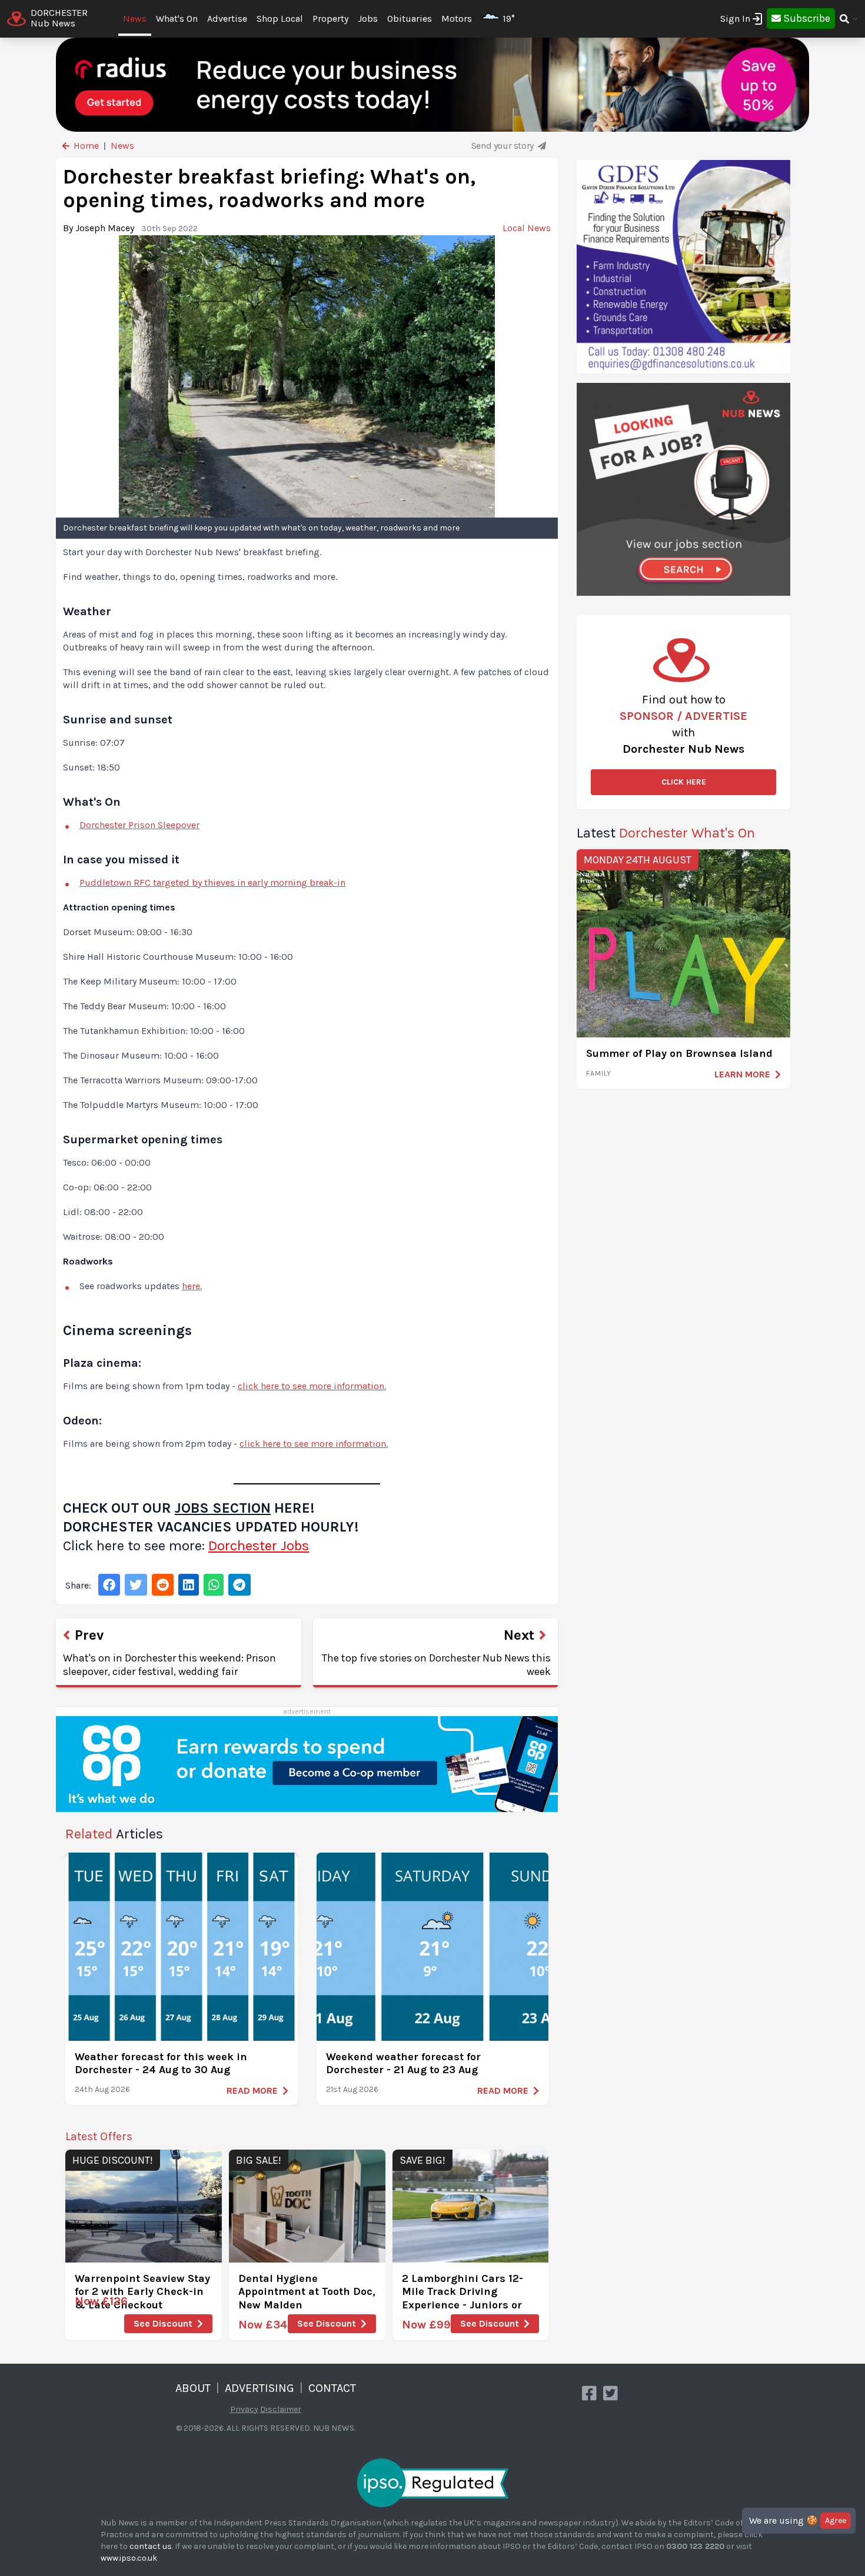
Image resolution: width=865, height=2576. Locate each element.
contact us (151, 2546)
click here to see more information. (312, 1386)
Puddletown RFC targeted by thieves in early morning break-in (212, 882)
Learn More (742, 1074)
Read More (252, 2091)
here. (192, 1286)
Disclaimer (281, 2409)
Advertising (259, 2388)
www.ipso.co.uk (129, 2558)
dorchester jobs (259, 1546)
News (135, 19)
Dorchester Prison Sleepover (139, 825)
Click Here (684, 782)
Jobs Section (223, 1508)
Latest (666, 833)
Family (599, 1073)
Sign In (735, 19)
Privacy (244, 2409)
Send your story (504, 146)
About (193, 2388)
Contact (332, 2388)
